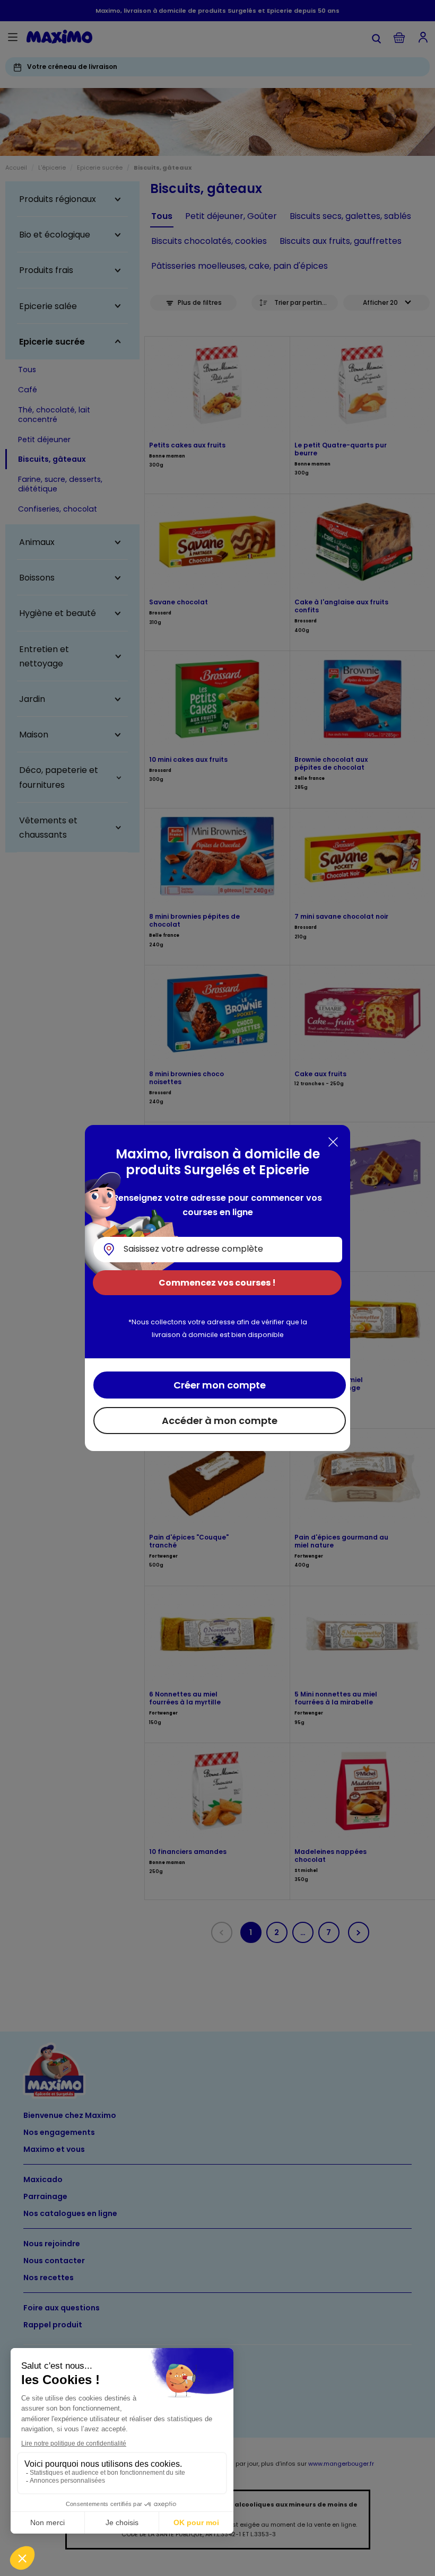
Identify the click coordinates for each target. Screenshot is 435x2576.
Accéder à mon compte (220, 1421)
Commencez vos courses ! (217, 1283)
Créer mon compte (220, 1385)
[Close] (333, 1142)
